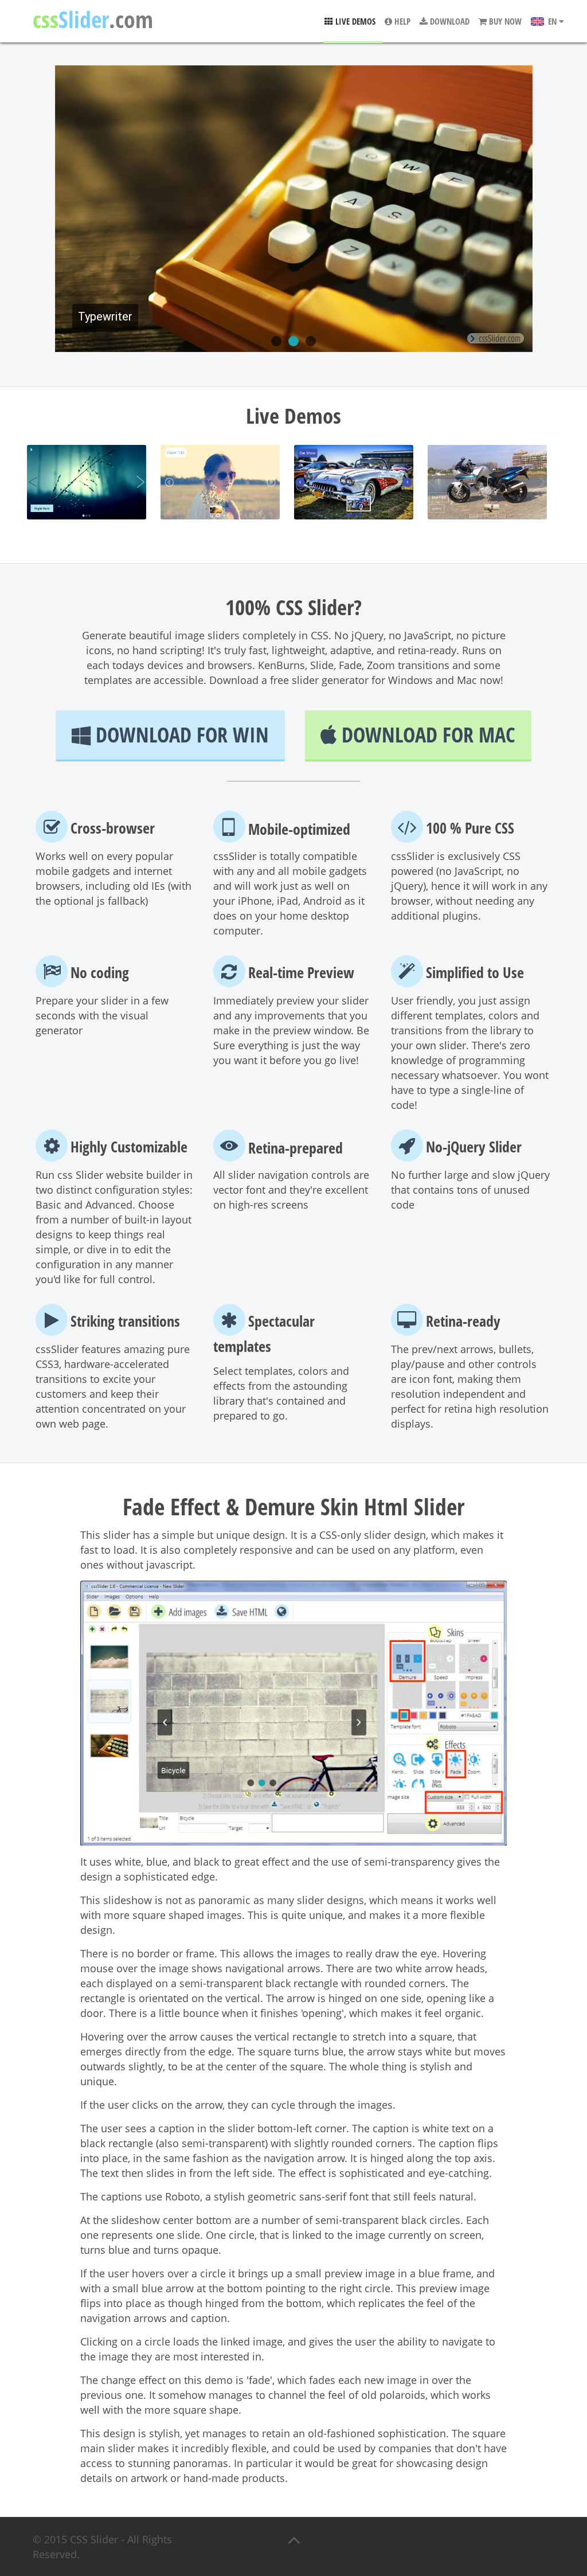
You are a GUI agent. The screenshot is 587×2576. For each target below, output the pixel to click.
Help (401, 21)
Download (449, 21)
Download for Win (180, 735)
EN (552, 21)
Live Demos (354, 21)
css (93, 20)
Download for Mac (426, 735)
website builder (143, 1175)
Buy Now (504, 21)
